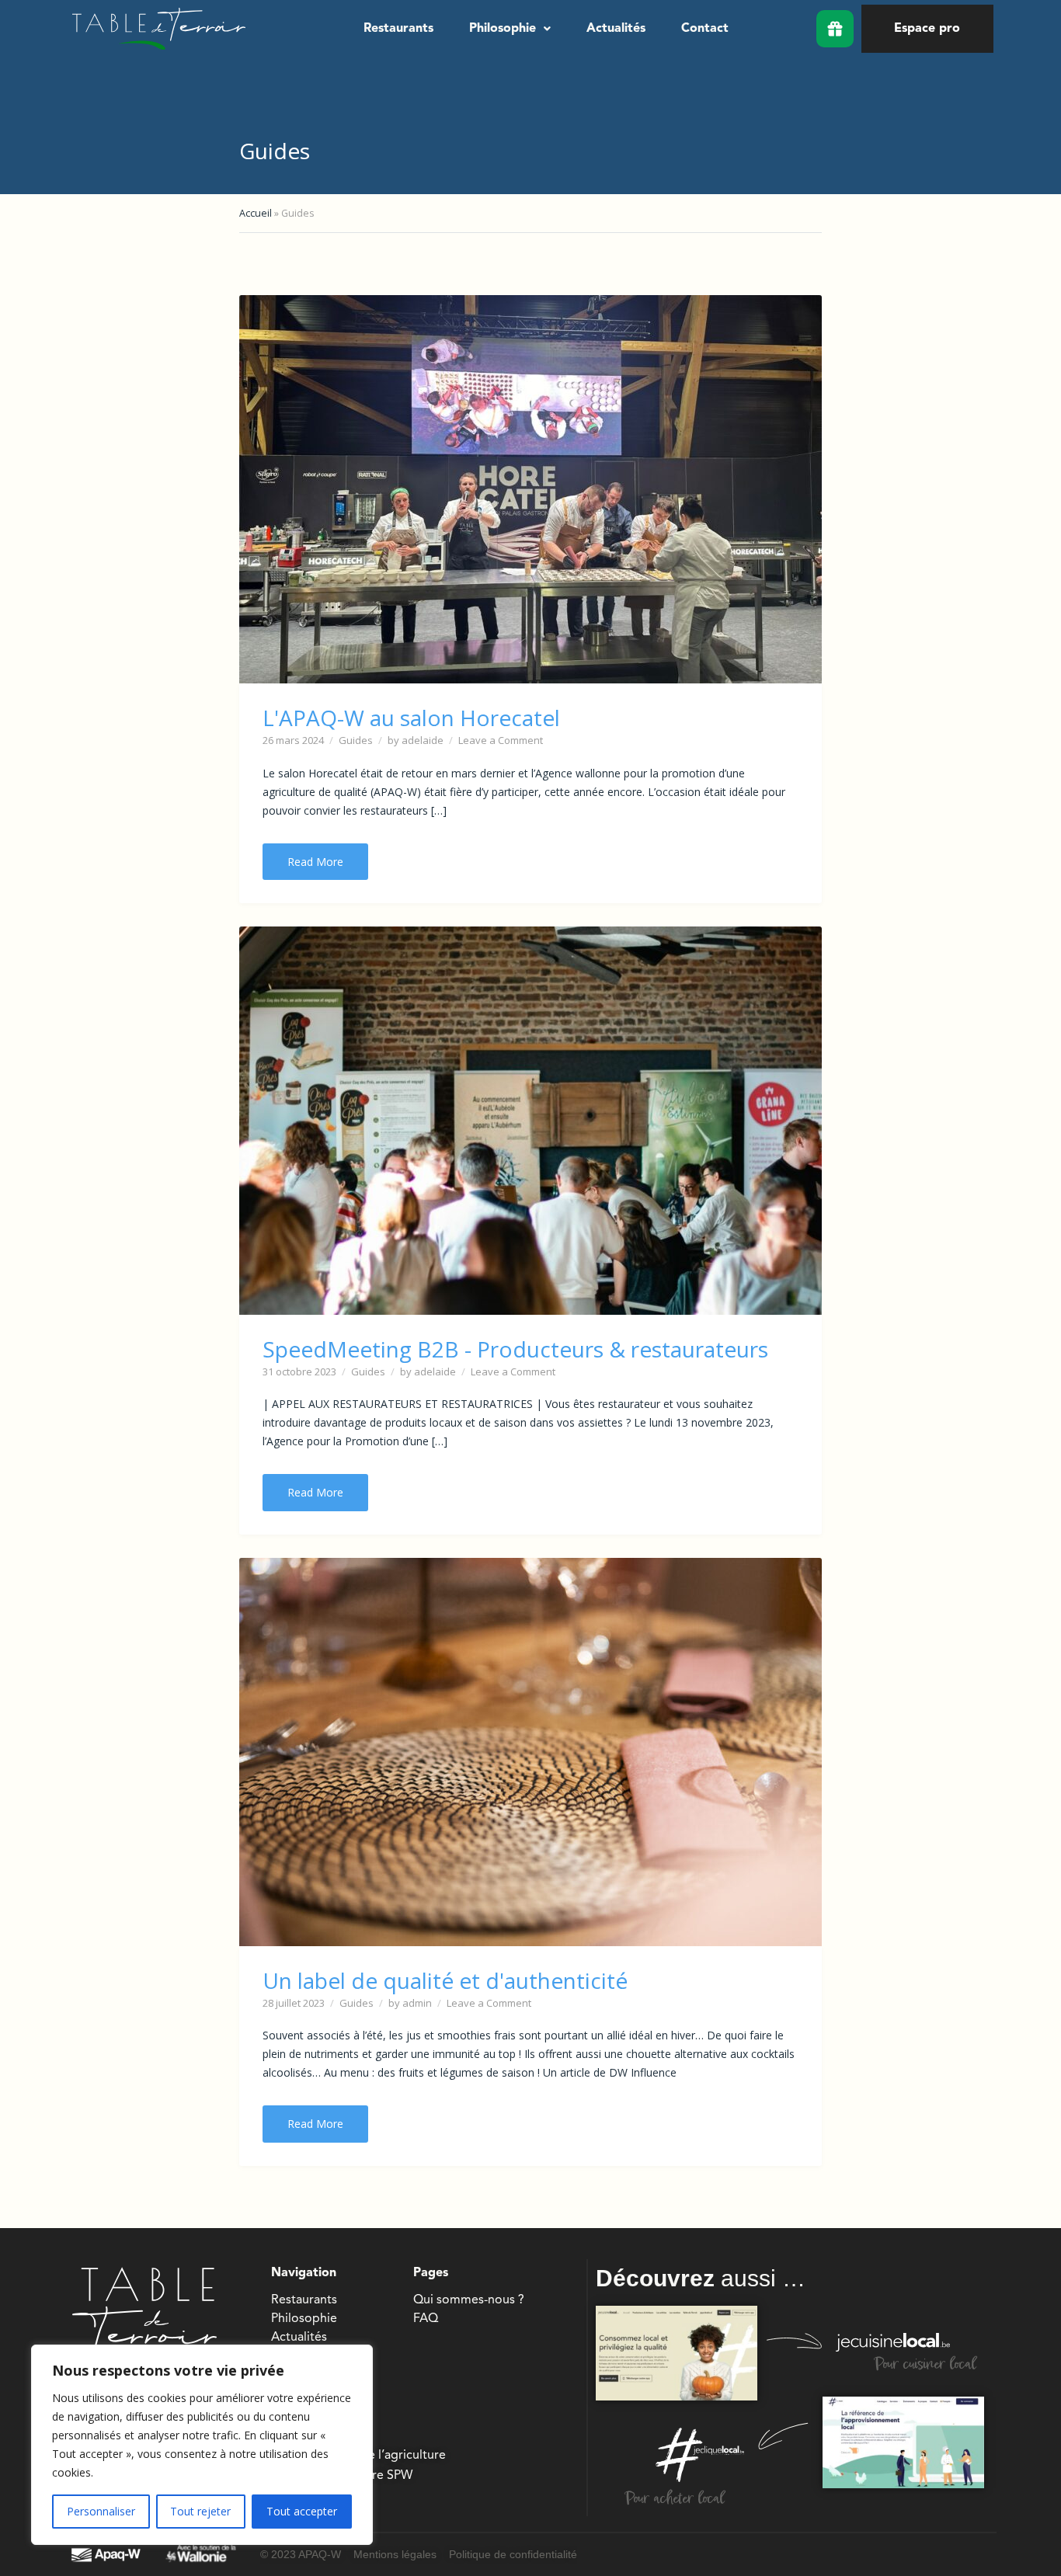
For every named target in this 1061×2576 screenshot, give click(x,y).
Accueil (256, 213)
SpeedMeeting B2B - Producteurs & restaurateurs (515, 1349)
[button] (510, 29)
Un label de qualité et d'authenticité (445, 1980)
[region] (202, 2445)
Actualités (616, 29)
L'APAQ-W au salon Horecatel (411, 718)
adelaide (423, 740)
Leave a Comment (501, 740)
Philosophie (503, 29)
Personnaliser (101, 2511)
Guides (356, 740)
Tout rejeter (200, 2511)
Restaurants (398, 29)
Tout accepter (302, 2511)
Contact (705, 29)
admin (417, 2003)
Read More (315, 862)
